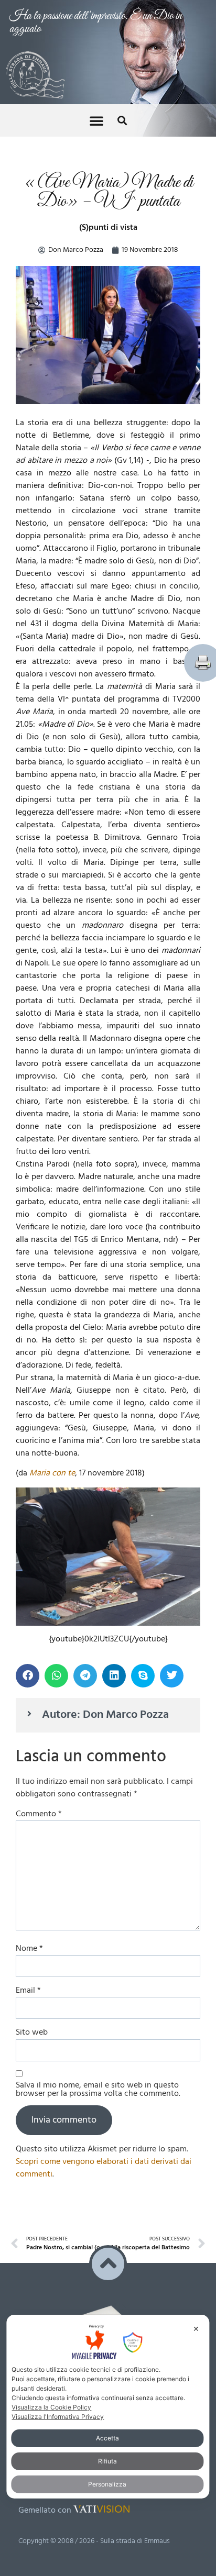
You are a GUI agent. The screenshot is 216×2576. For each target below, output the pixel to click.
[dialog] (108, 2407)
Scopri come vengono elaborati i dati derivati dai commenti (104, 1944)
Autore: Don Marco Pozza (105, 1491)
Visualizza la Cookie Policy (51, 2407)
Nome (29, 1725)
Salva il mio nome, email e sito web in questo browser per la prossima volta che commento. (98, 1866)
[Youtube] (49, 2260)
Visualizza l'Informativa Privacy (58, 2417)
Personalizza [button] (107, 2484)
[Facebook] (28, 2260)
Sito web (32, 1808)
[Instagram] (71, 2260)
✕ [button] (196, 2329)
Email (28, 1767)
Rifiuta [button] (107, 2461)
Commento (39, 1590)
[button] (96, 16)
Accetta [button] (107, 2438)
